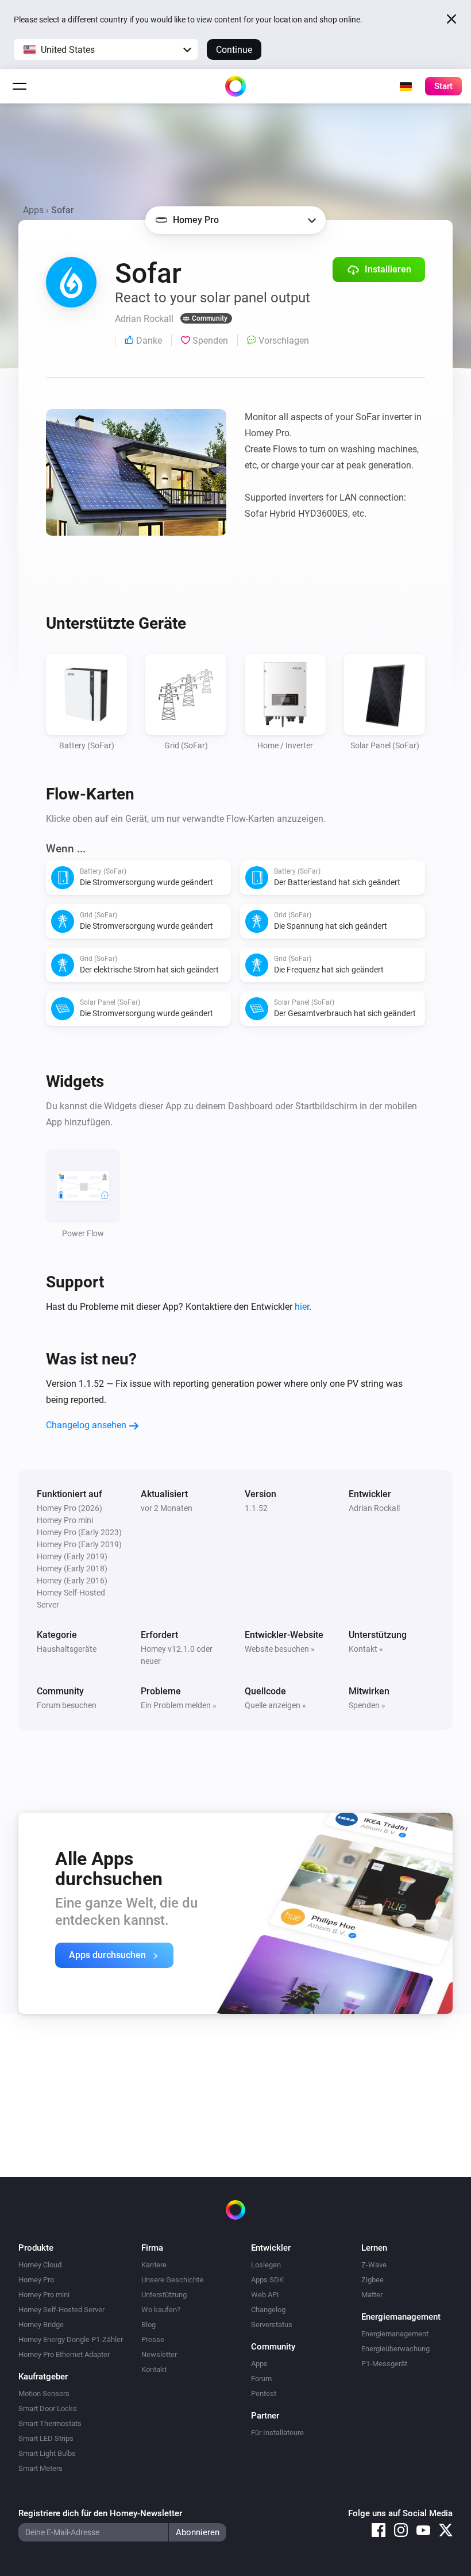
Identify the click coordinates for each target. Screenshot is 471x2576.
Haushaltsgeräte (67, 1649)
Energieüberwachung (395, 2349)
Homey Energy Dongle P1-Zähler (71, 2339)
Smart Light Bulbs (47, 2453)
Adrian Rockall (374, 1508)
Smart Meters (40, 2468)
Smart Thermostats (50, 2423)
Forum (261, 2379)
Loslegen (266, 2265)
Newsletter (159, 2354)
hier (302, 1307)
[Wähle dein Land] (406, 86)
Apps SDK (267, 2280)
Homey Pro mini (44, 2295)
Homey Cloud (40, 2265)
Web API (265, 2295)
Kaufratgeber (43, 2377)
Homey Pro (36, 2280)
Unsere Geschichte (172, 2280)
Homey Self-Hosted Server (61, 2310)
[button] (106, 49)
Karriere (154, 2265)
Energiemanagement (395, 2334)
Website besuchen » (280, 1649)
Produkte (36, 2248)
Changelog (268, 2310)
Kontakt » (366, 1649)
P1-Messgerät (384, 2364)
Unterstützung (164, 2295)
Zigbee (372, 2280)
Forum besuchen (67, 1705)
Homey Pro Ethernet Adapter (64, 2354)
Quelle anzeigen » (275, 1705)
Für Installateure (277, 2433)
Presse (153, 2339)
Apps (33, 210)
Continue (234, 50)
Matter (372, 2295)
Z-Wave (374, 2265)
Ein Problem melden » (179, 1705)
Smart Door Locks (48, 2408)
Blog (148, 2325)
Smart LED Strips (46, 2438)
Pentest (264, 2394)
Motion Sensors (44, 2394)
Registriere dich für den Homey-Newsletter (100, 2513)
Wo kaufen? (161, 2310)
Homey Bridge (41, 2325)
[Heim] (235, 86)
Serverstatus (272, 2325)
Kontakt (154, 2369)
